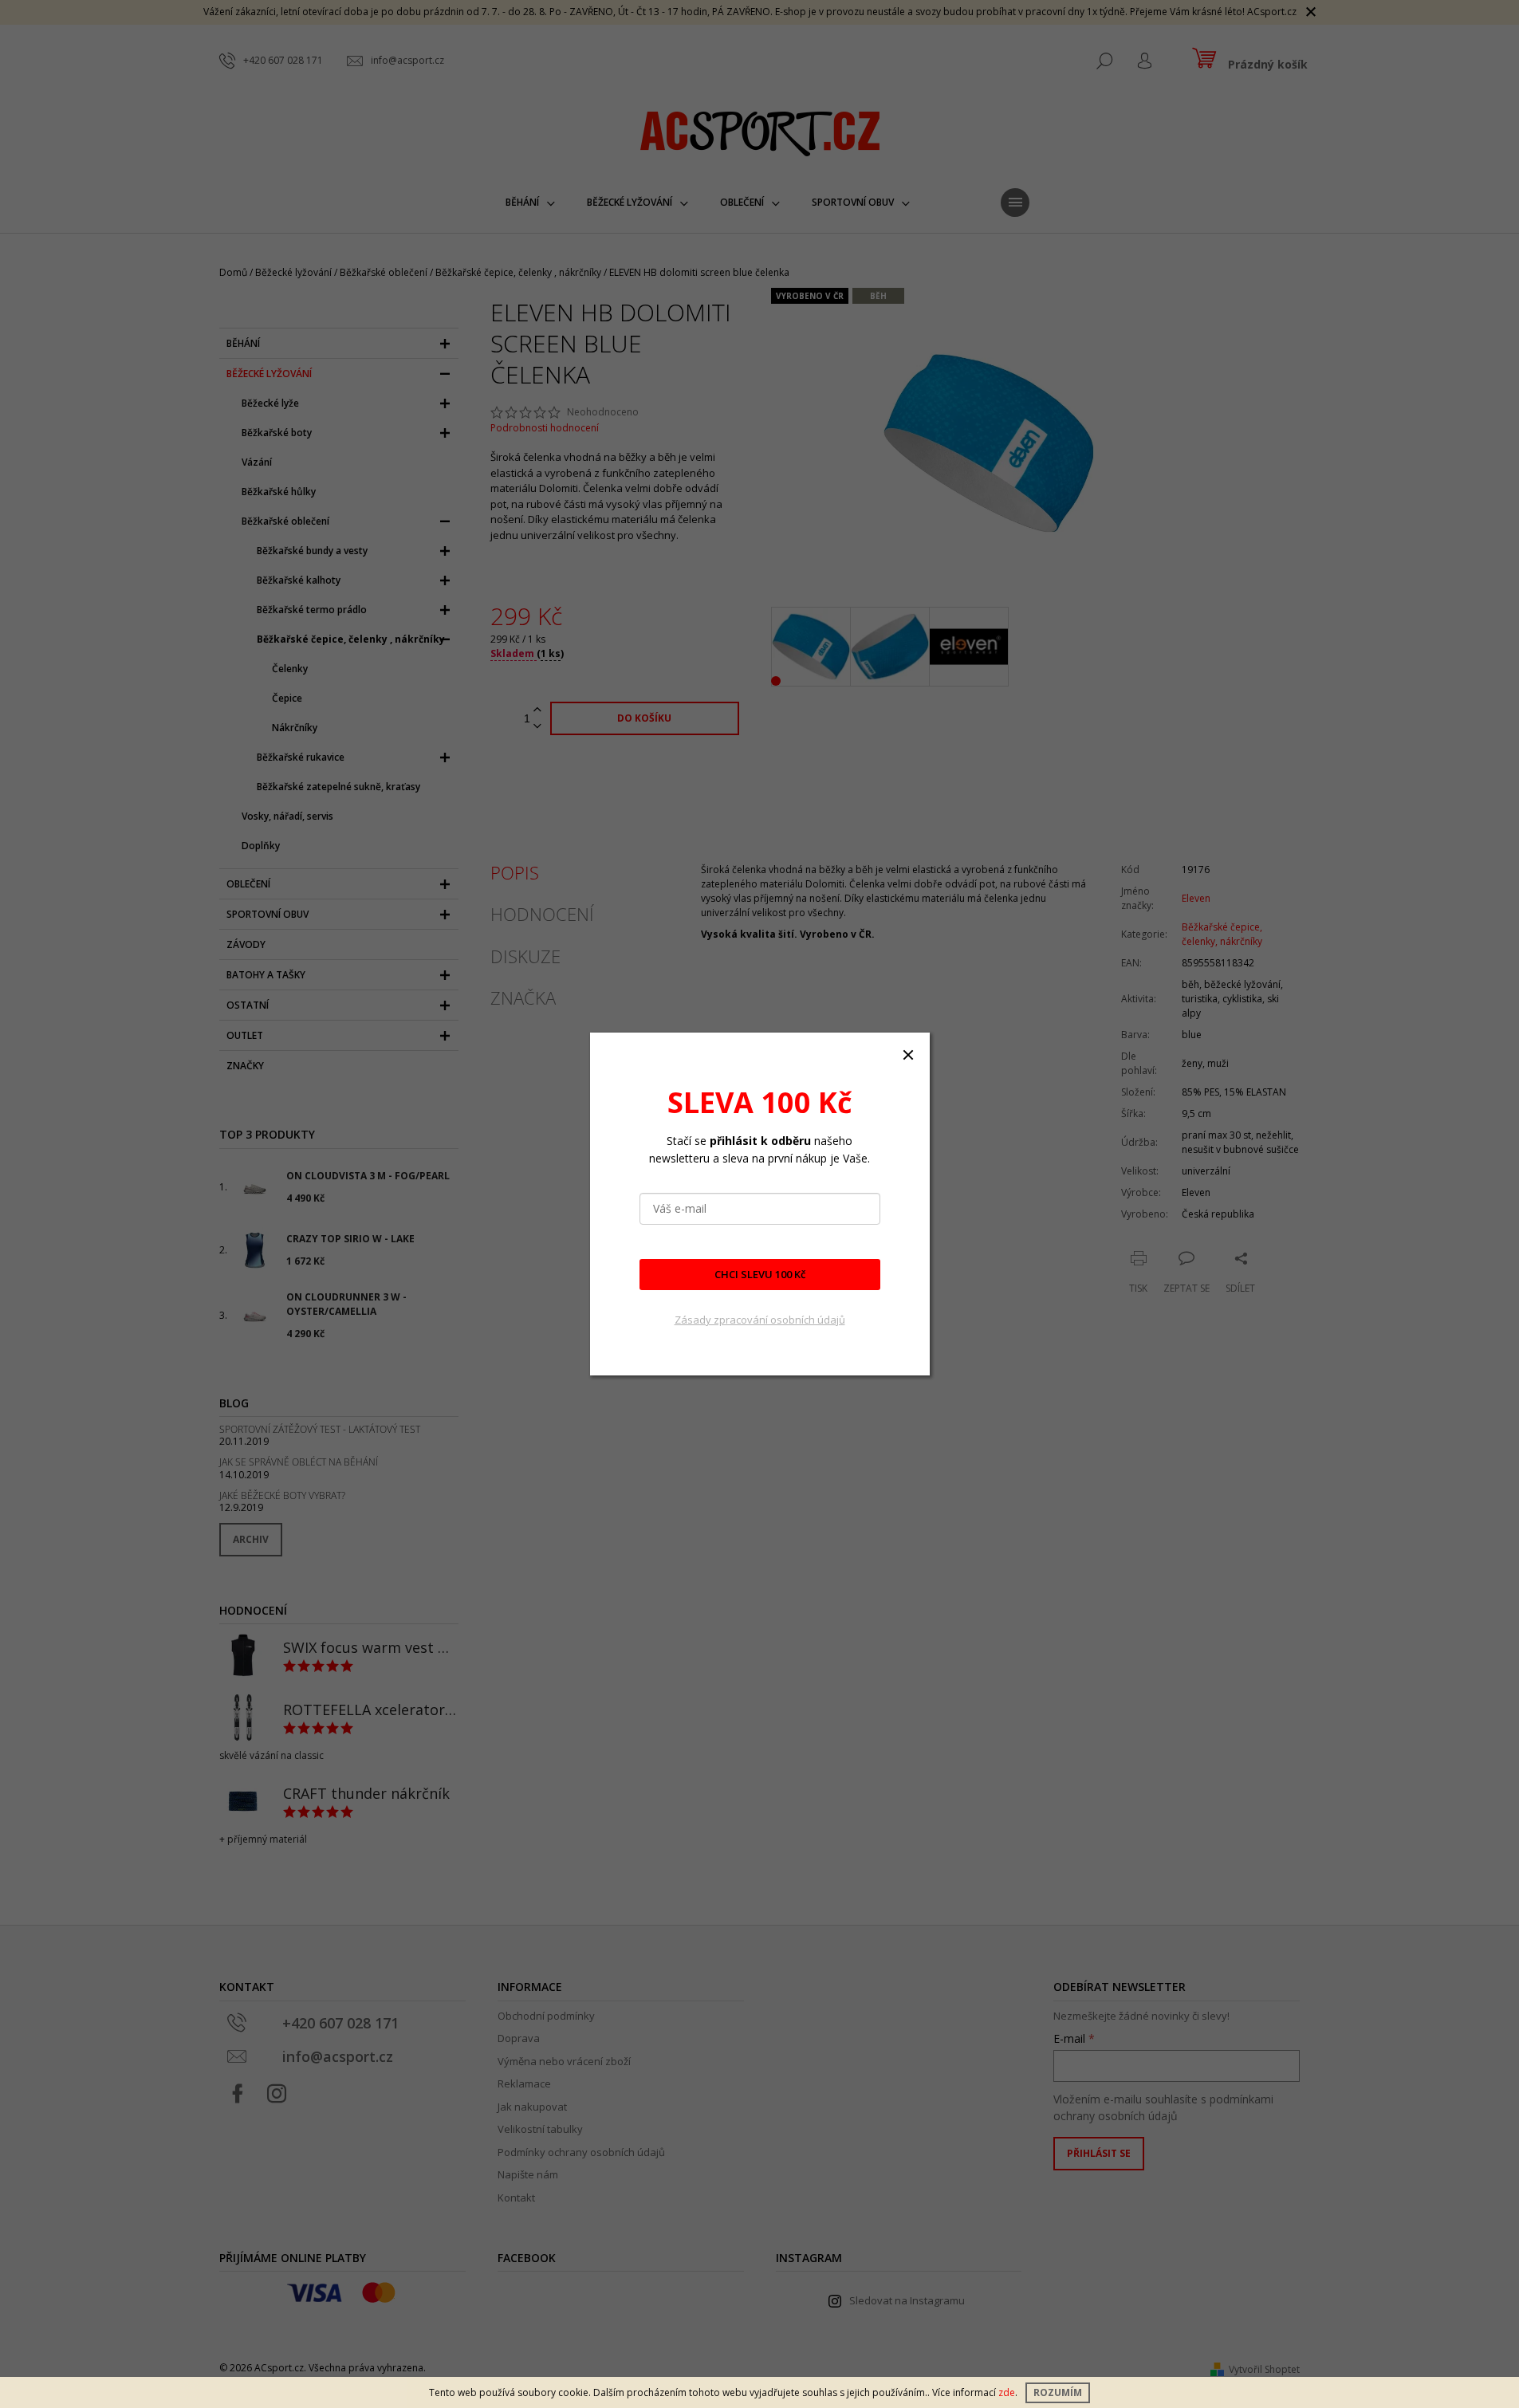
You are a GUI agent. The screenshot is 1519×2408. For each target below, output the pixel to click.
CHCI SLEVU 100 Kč (760, 1274)
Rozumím (1058, 2392)
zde (1007, 2392)
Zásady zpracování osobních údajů (760, 1320)
